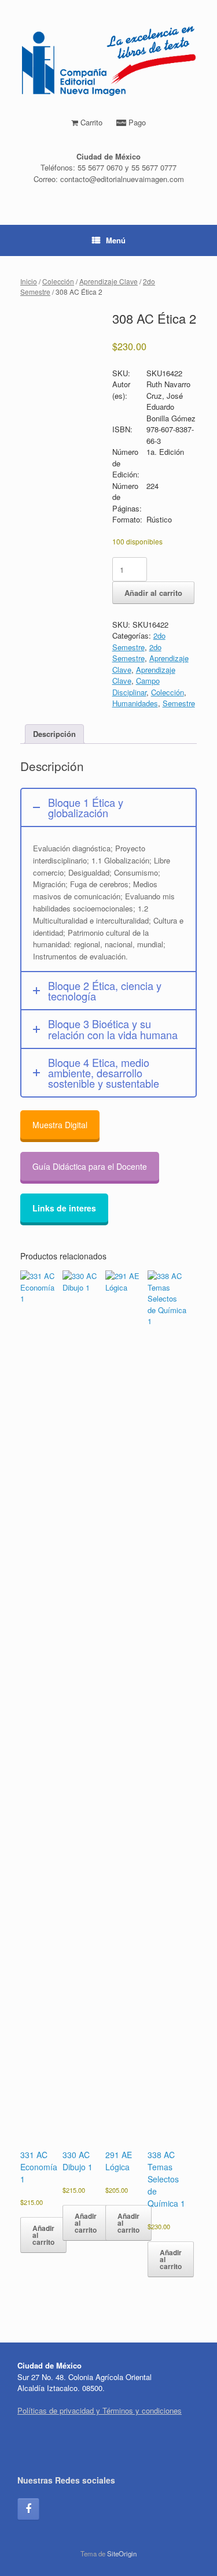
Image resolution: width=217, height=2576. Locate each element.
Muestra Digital (60, 1125)
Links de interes (64, 1208)
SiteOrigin (122, 2553)
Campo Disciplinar (136, 686)
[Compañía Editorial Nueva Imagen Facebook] (28, 2509)
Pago (136, 122)
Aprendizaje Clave (108, 281)
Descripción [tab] (54, 734)
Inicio (29, 281)
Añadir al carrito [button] (43, 2235)
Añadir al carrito (153, 593)
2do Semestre (139, 641)
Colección (58, 281)
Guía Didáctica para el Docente (90, 1166)
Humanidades (135, 703)
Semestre (179, 703)
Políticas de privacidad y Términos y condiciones (100, 2410)
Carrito (90, 122)
